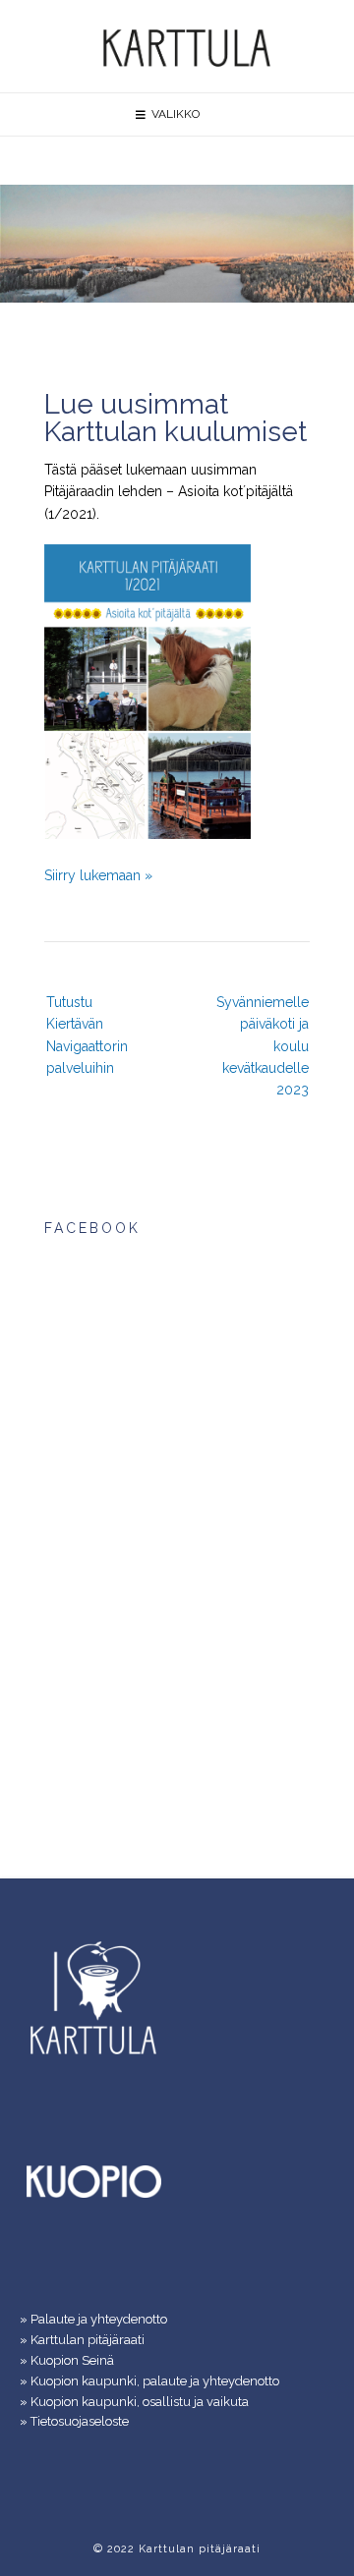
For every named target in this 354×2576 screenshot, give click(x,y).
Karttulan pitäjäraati (88, 2340)
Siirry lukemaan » (98, 875)
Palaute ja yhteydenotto (99, 2319)
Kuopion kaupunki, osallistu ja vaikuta (140, 2402)
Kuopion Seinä (72, 2360)
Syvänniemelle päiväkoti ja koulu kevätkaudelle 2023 (263, 1046)
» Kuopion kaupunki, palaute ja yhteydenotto (149, 2381)
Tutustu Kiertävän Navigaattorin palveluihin (87, 1035)
